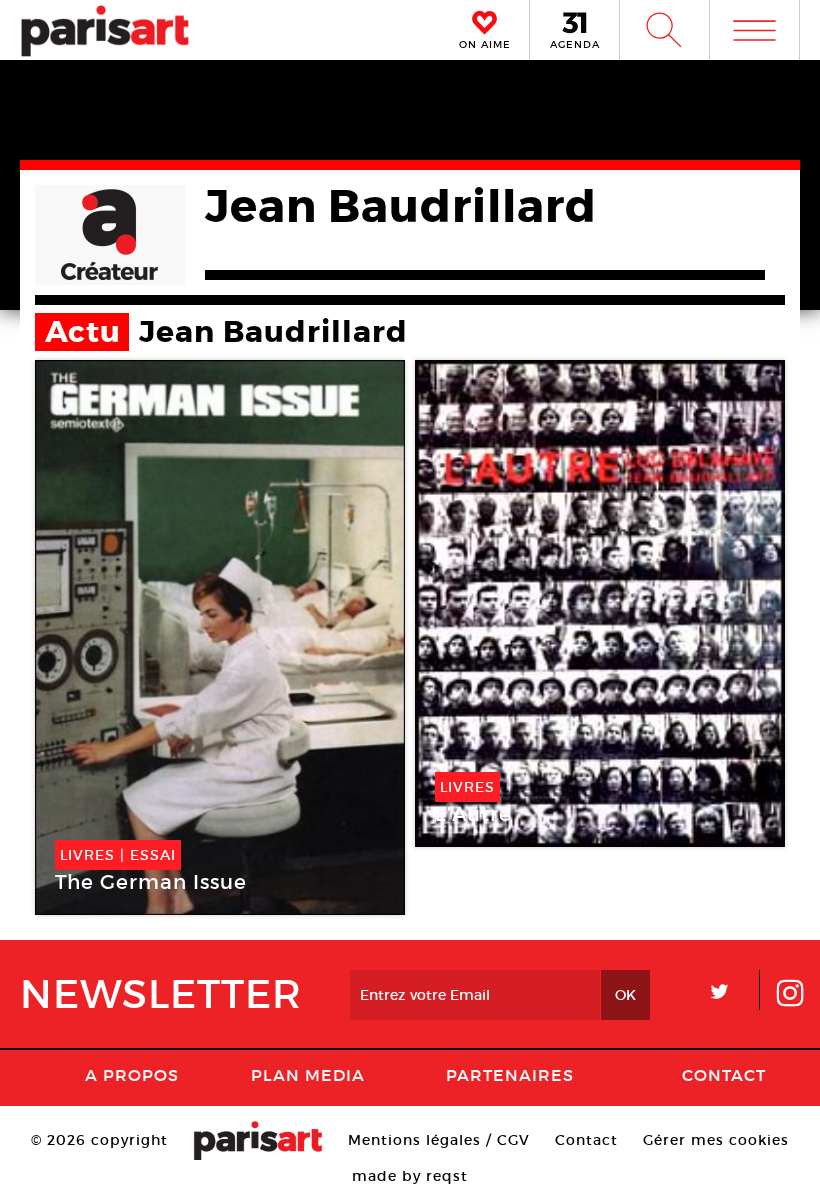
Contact (724, 1075)
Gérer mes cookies (716, 1140)
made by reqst (410, 1176)
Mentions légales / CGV (439, 1140)
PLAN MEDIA (308, 1075)
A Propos (132, 1075)
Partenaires (510, 1075)
